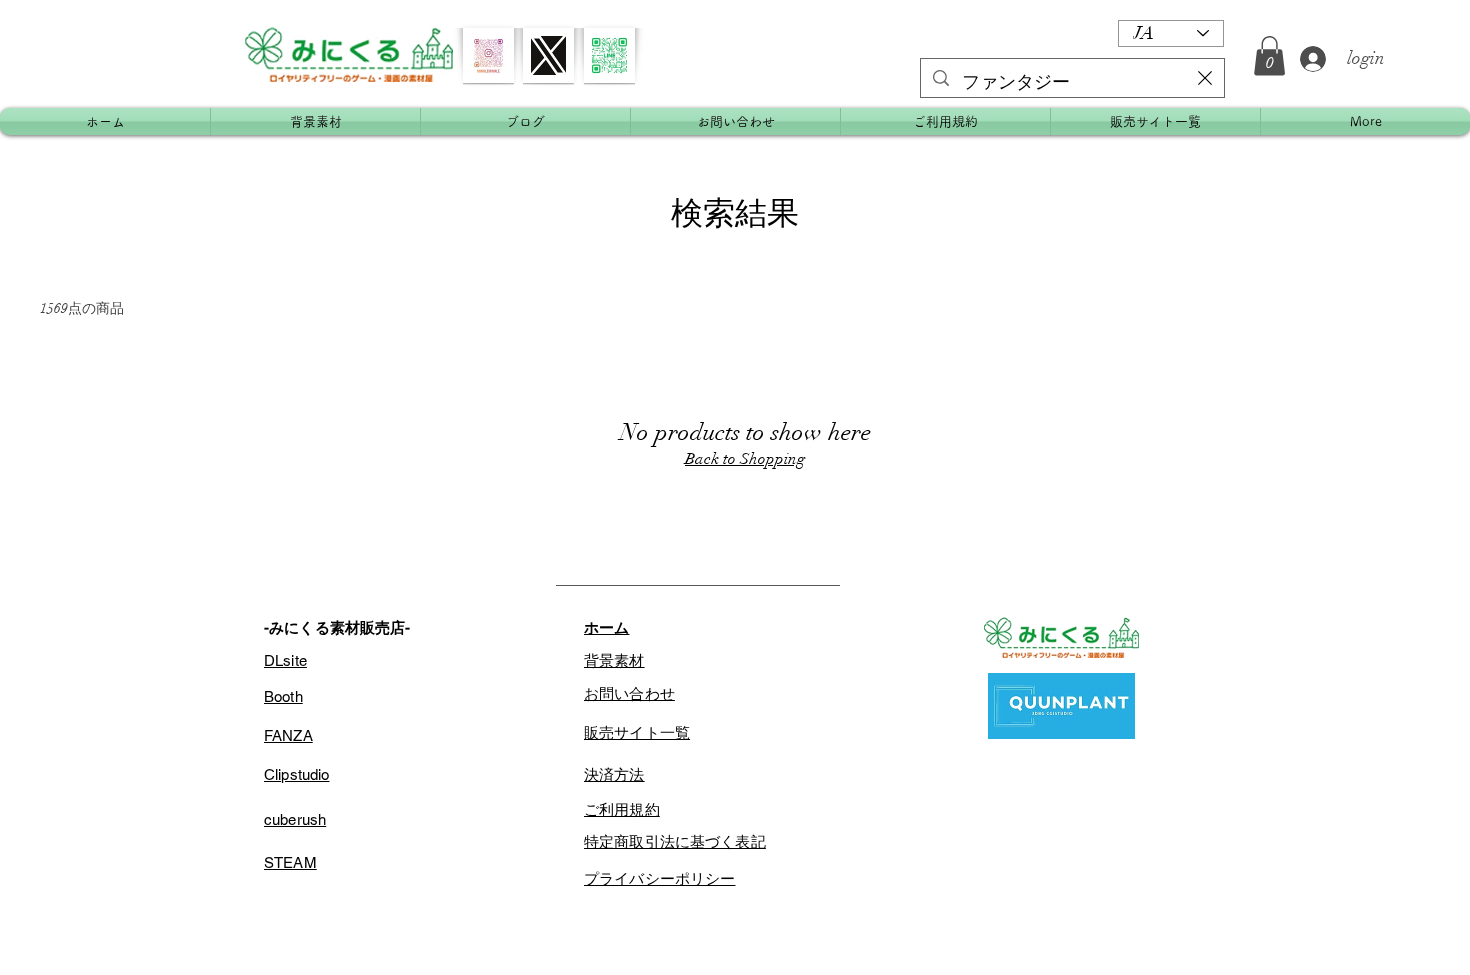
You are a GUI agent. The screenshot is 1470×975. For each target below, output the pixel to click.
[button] (1269, 55)
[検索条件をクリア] (1205, 78)
